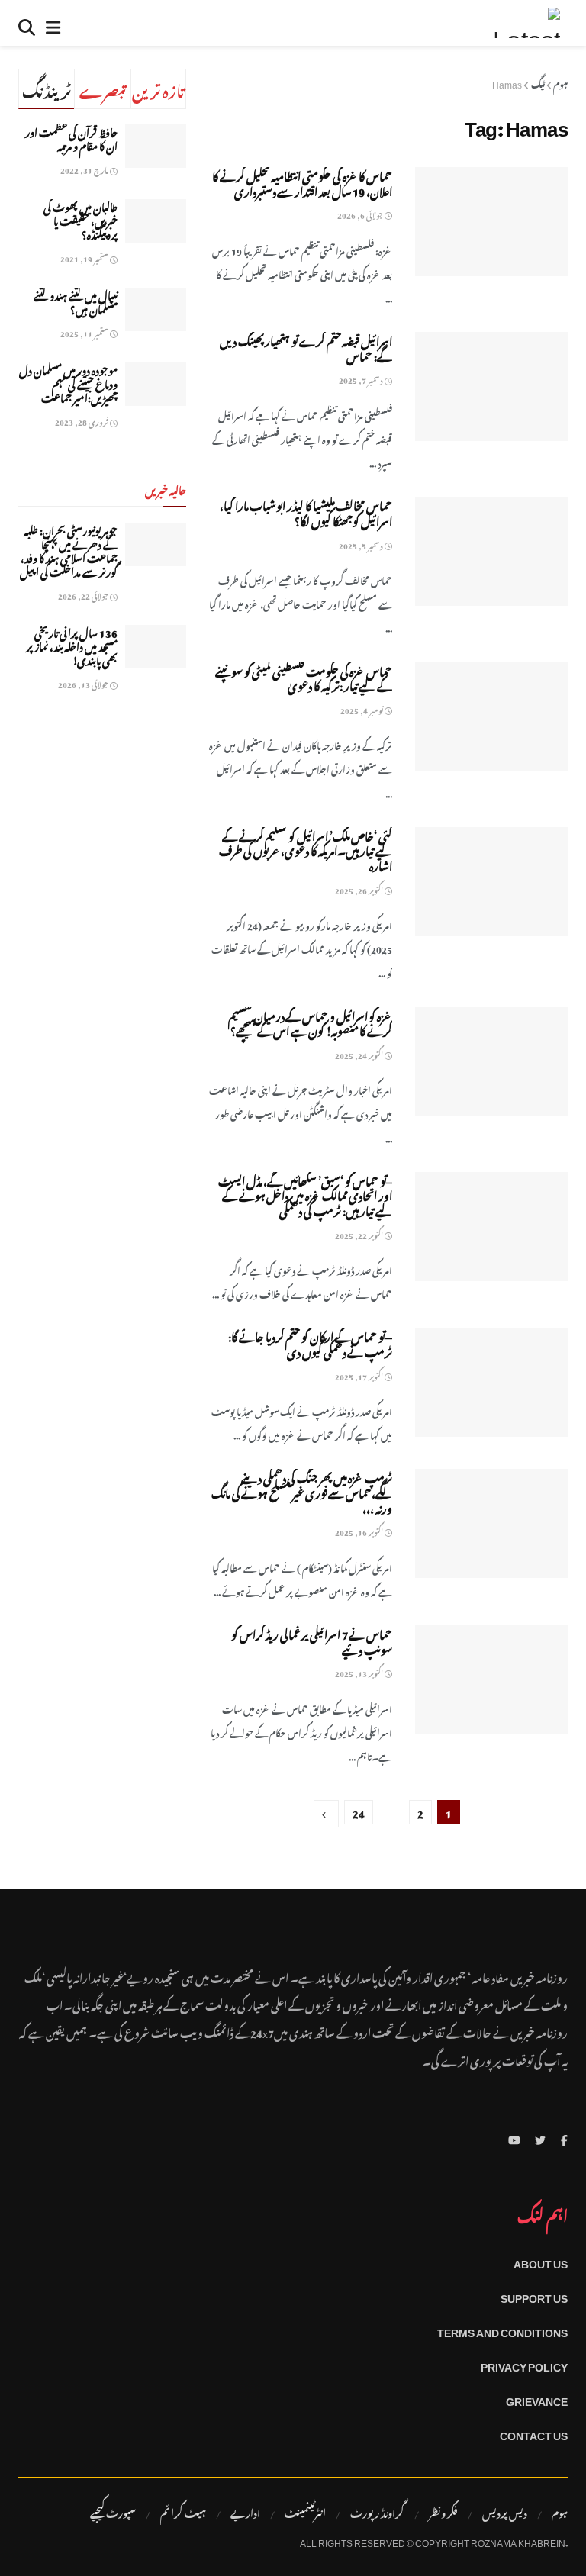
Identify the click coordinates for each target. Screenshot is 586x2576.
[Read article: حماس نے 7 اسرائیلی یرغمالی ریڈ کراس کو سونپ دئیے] (491, 1680)
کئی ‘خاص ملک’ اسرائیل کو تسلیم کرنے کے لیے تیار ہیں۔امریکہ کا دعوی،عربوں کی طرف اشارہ (306, 849)
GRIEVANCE (537, 2399)
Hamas (507, 82)
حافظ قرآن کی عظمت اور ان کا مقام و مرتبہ (71, 138)
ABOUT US (541, 2261)
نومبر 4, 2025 (362, 709)
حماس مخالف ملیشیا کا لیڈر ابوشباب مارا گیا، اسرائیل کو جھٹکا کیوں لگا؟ (306, 512)
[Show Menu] (53, 23)
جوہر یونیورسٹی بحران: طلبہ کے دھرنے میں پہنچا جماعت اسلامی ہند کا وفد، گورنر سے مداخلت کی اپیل (69, 550)
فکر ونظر (443, 2512)
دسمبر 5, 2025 (362, 544)
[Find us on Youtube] (514, 2138)
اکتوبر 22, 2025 (360, 1234)
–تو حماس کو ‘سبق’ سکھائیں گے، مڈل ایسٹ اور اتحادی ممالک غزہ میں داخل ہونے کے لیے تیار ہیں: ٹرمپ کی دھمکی (305, 1194)
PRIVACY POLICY (524, 2364)
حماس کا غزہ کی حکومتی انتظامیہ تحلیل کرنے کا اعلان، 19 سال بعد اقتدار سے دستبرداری (302, 182)
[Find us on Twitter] (540, 2138)
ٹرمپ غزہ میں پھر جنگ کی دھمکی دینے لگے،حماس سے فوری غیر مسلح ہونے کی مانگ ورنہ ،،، (302, 1491)
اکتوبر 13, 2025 (360, 1672)
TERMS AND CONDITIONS (502, 2330)
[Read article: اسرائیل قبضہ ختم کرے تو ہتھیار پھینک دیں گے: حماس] (491, 386)
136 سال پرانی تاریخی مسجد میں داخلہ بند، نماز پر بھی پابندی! (72, 645)
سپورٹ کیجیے (113, 2512)
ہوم (560, 82)
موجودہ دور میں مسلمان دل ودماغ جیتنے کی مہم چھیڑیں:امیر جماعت (68, 383)
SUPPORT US (534, 2296)
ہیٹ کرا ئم (183, 2512)
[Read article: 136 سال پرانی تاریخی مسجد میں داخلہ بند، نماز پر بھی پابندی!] (156, 647)
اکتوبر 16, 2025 (360, 1531)
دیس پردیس (505, 2512)
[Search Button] (27, 23)
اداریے (245, 2512)
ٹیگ (538, 82)
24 (359, 1812)
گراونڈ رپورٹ (377, 2512)
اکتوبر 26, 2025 (360, 889)
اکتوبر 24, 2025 (360, 1054)
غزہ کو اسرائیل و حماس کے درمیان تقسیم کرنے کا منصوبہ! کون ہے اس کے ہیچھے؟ (310, 1022)
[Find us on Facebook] (564, 2138)
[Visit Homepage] (526, 23)
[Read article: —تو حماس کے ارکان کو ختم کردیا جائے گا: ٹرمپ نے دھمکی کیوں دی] (491, 1382)
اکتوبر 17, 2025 (360, 1375)
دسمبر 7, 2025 (362, 379)
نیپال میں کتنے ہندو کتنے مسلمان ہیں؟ (76, 301)
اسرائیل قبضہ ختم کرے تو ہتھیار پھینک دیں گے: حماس (306, 347)
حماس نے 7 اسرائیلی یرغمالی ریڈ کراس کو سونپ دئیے (312, 1640)
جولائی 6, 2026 (361, 214)
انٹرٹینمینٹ (305, 2512)
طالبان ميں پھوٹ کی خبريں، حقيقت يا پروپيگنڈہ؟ (80, 219)
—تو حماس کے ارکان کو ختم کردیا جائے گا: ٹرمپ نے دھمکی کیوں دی (310, 1343)
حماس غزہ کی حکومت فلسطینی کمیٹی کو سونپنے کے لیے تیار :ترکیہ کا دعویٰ (304, 677)
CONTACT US (534, 2433)
